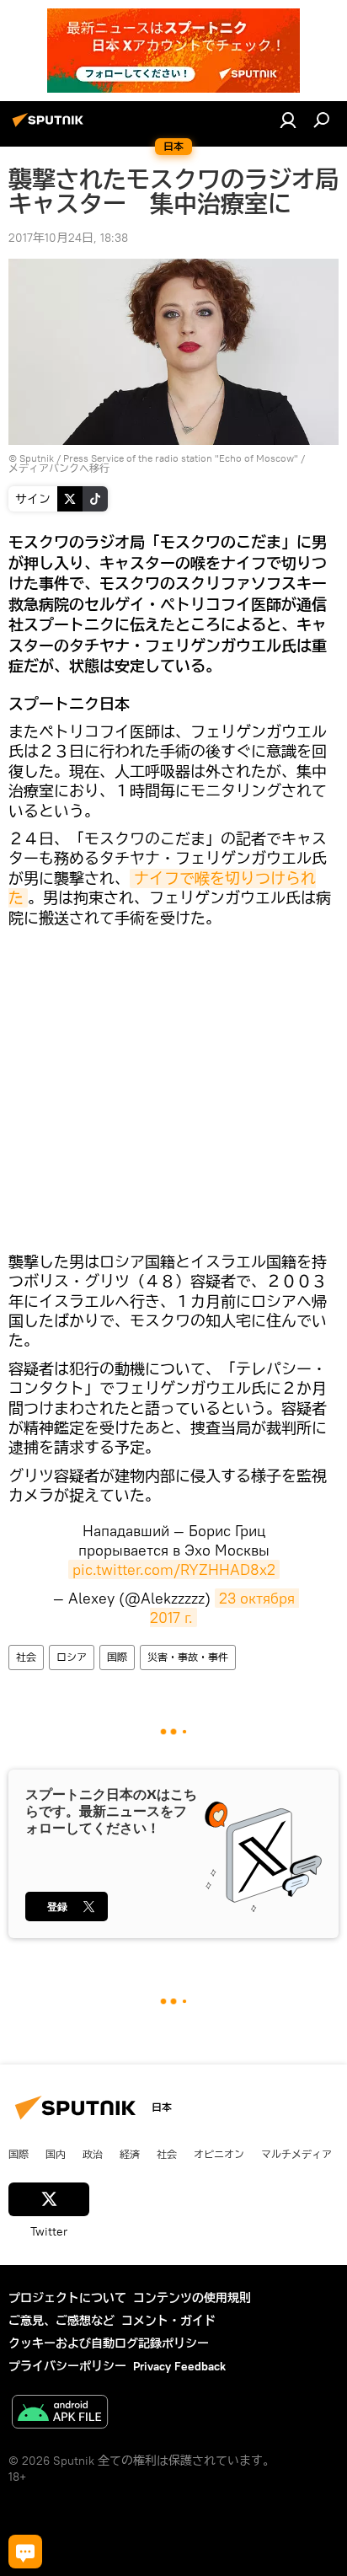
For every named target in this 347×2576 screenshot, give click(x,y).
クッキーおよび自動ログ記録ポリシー (109, 2343)
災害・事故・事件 (188, 1657)
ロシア (72, 1657)
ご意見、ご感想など (61, 2321)
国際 (117, 1657)
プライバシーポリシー (67, 2366)
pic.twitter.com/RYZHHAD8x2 (174, 1569)
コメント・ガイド (168, 2321)
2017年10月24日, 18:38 (68, 238)
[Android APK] (60, 2414)
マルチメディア (296, 2154)
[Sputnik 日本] (51, 126)
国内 (56, 2154)
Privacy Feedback (179, 2366)
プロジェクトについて (67, 2298)
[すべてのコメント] (25, 2552)
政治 (93, 2154)
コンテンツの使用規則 (192, 2298)
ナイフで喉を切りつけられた (162, 888)
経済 (130, 2154)
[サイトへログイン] (288, 120)
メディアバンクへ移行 (59, 468)
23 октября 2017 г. (224, 1608)
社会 (26, 1657)
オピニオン (219, 2154)
